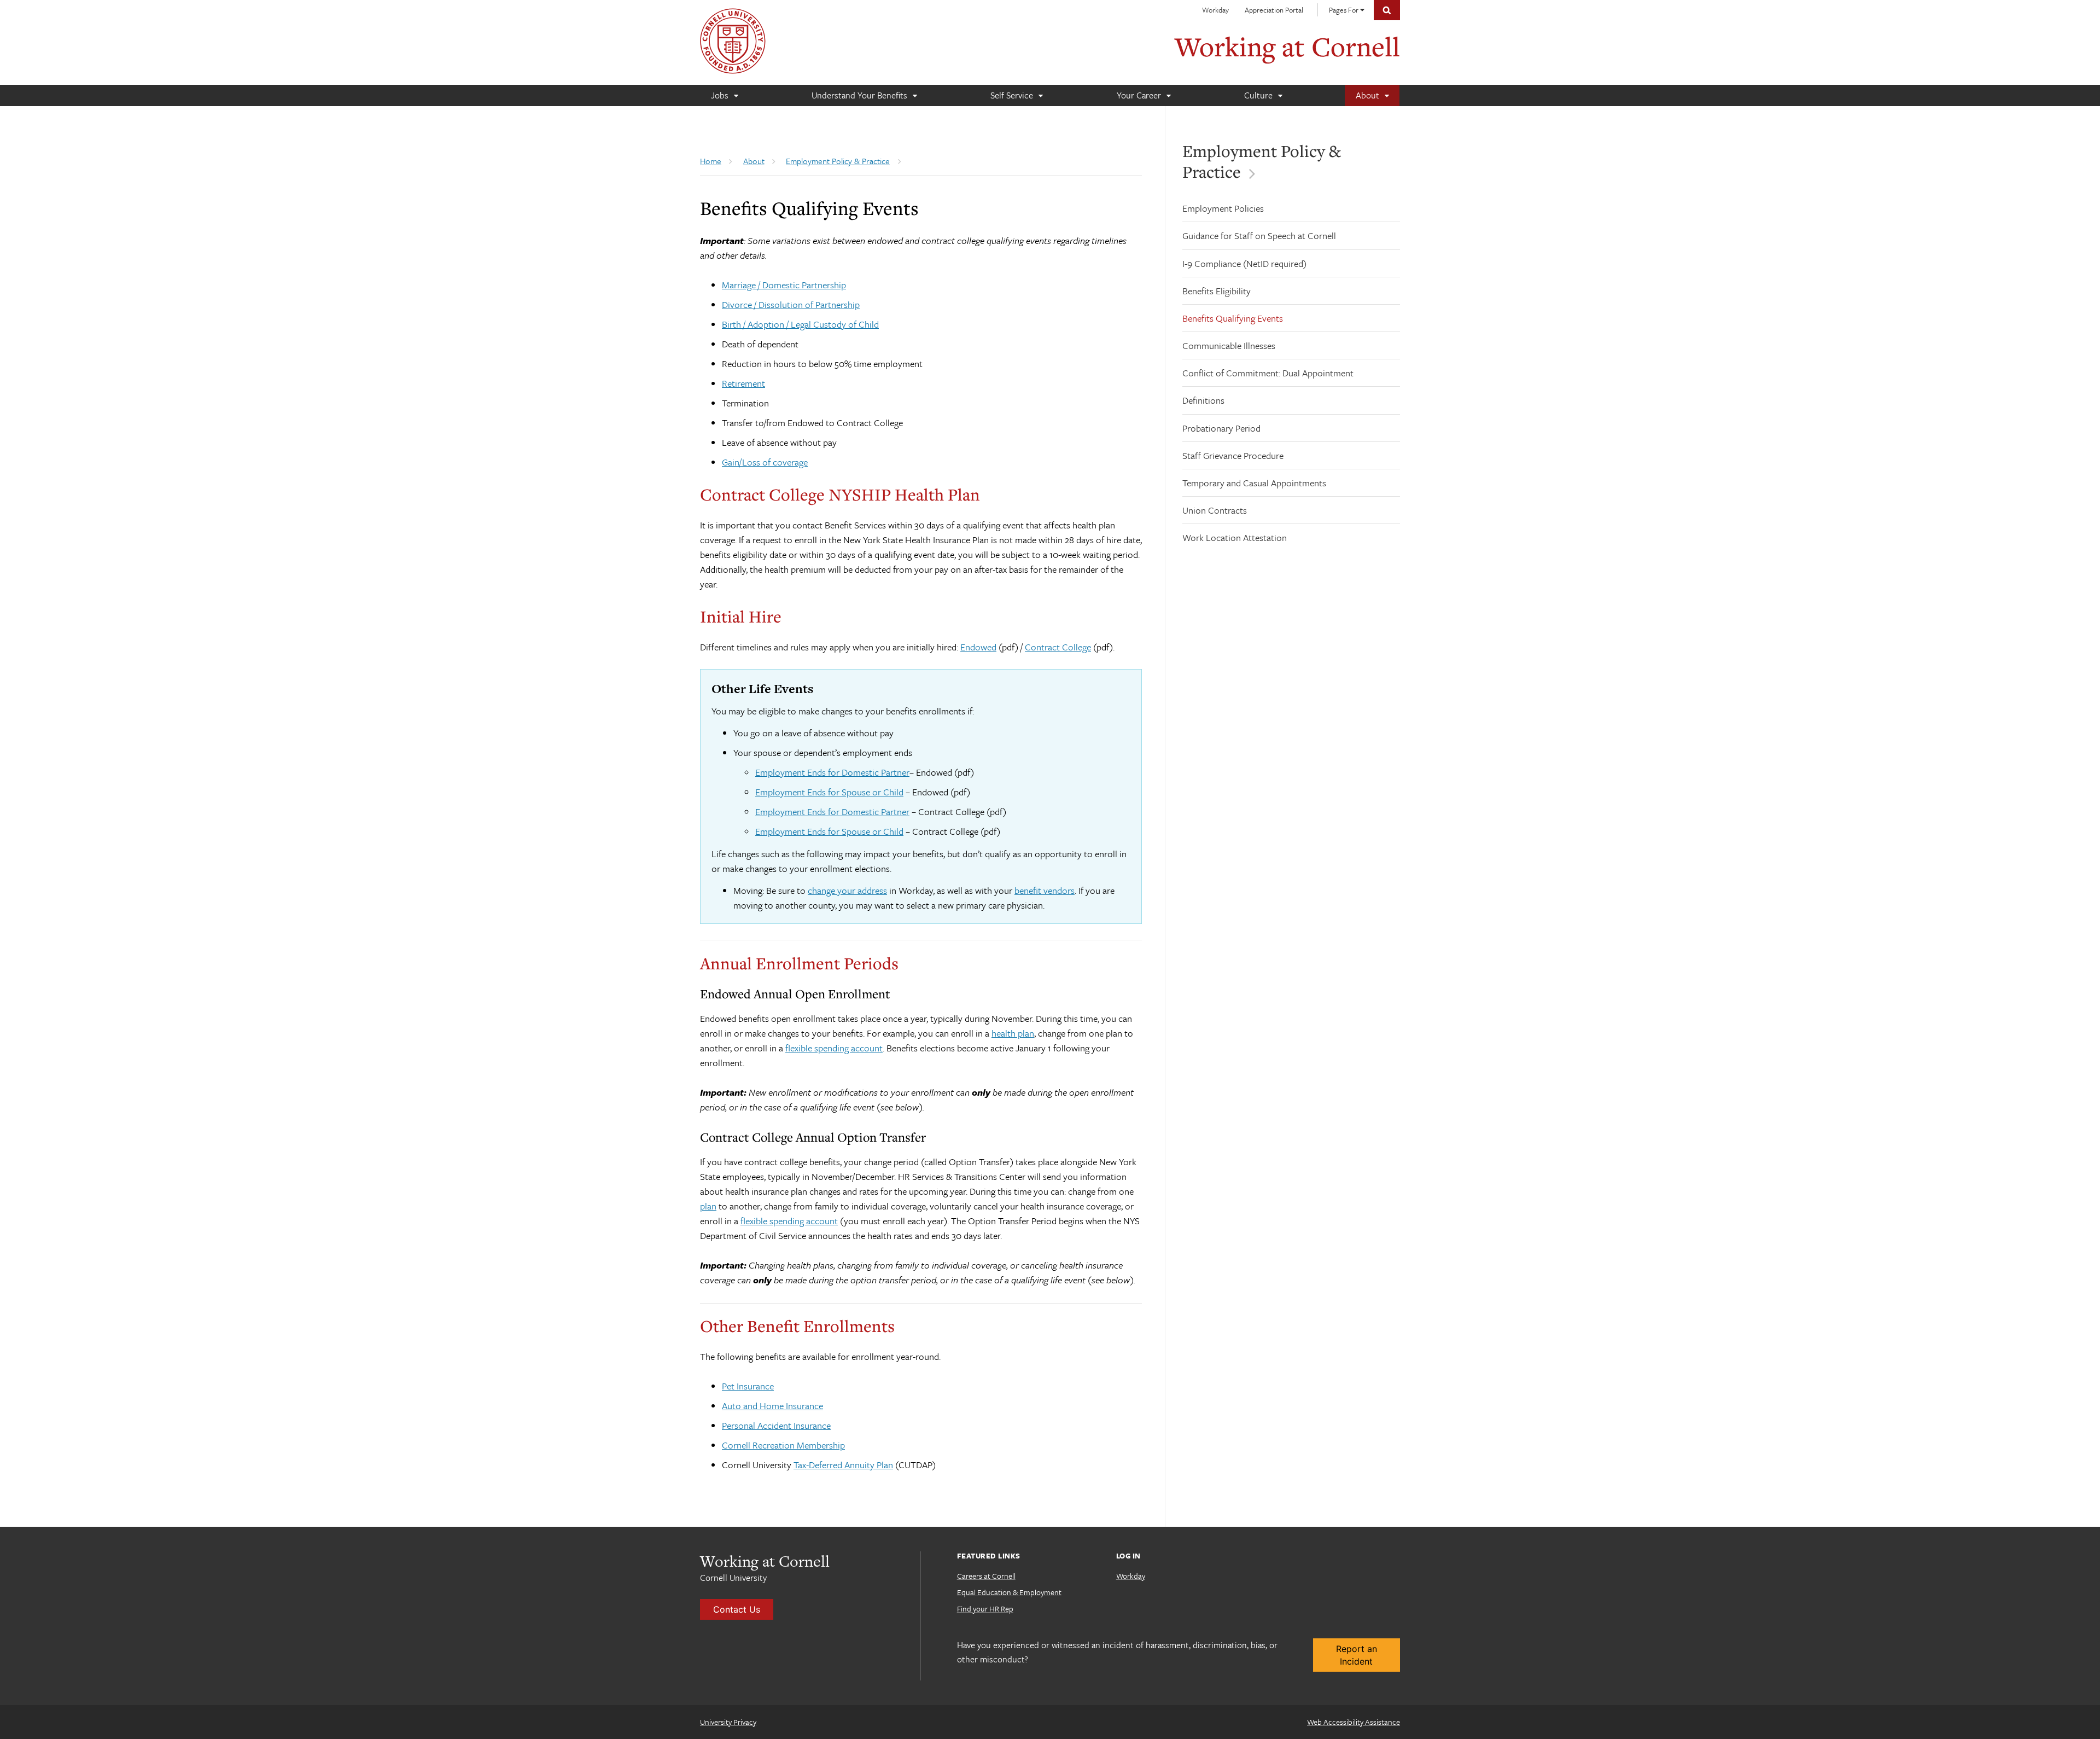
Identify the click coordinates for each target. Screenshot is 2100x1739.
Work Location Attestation (1235, 537)
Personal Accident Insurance (776, 1425)
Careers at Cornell (986, 1576)
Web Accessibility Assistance (1354, 1722)
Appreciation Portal (1274, 10)
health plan (1013, 1033)
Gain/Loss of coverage (765, 462)
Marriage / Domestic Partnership (784, 285)
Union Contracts (1215, 510)
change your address (847, 890)
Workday (1215, 10)
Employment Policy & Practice (1262, 161)
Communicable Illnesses (1229, 345)
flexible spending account (834, 1048)
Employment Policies (1223, 208)
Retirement (743, 383)
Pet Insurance (748, 1386)
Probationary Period (1221, 428)
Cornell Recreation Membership (783, 1445)
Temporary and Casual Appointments (1254, 483)
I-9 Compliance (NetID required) (1244, 263)
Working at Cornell (1287, 46)
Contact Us (737, 1609)
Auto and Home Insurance (772, 1406)
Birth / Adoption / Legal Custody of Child (800, 324)
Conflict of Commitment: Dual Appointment (1268, 373)
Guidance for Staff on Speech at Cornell (1259, 235)
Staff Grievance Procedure (1233, 455)
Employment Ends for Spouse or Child (829, 792)
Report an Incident (1357, 1655)
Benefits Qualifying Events (1233, 318)
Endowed (978, 647)
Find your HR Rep (985, 1609)
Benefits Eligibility (1217, 291)
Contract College (1058, 647)
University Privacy (728, 1722)
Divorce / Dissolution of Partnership (791, 304)
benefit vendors (1045, 890)
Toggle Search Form (1387, 10)
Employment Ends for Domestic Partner (832, 772)
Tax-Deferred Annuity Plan (843, 1465)
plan (708, 1206)
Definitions (1203, 400)
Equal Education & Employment (1009, 1592)
